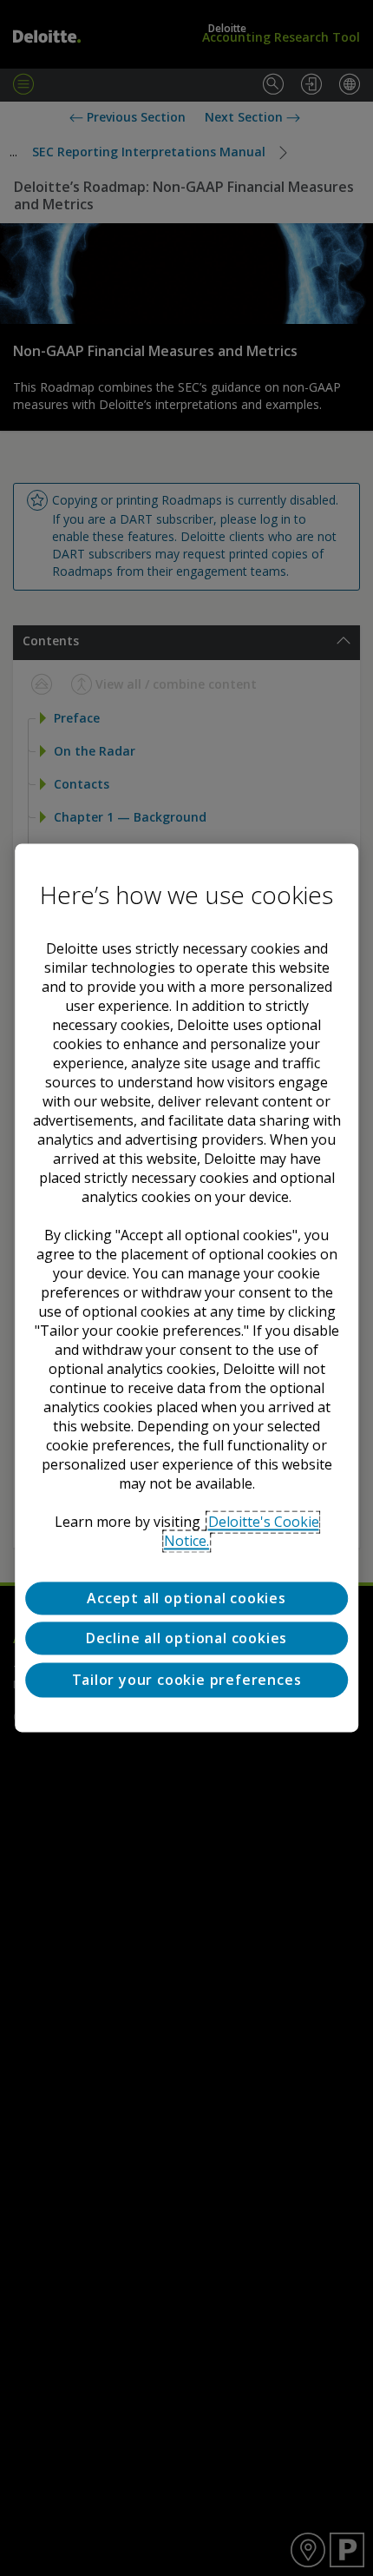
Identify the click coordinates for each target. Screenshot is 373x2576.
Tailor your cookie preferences (187, 1680)
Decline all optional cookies (186, 1639)
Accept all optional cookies (186, 1598)
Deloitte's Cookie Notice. (242, 1531)
